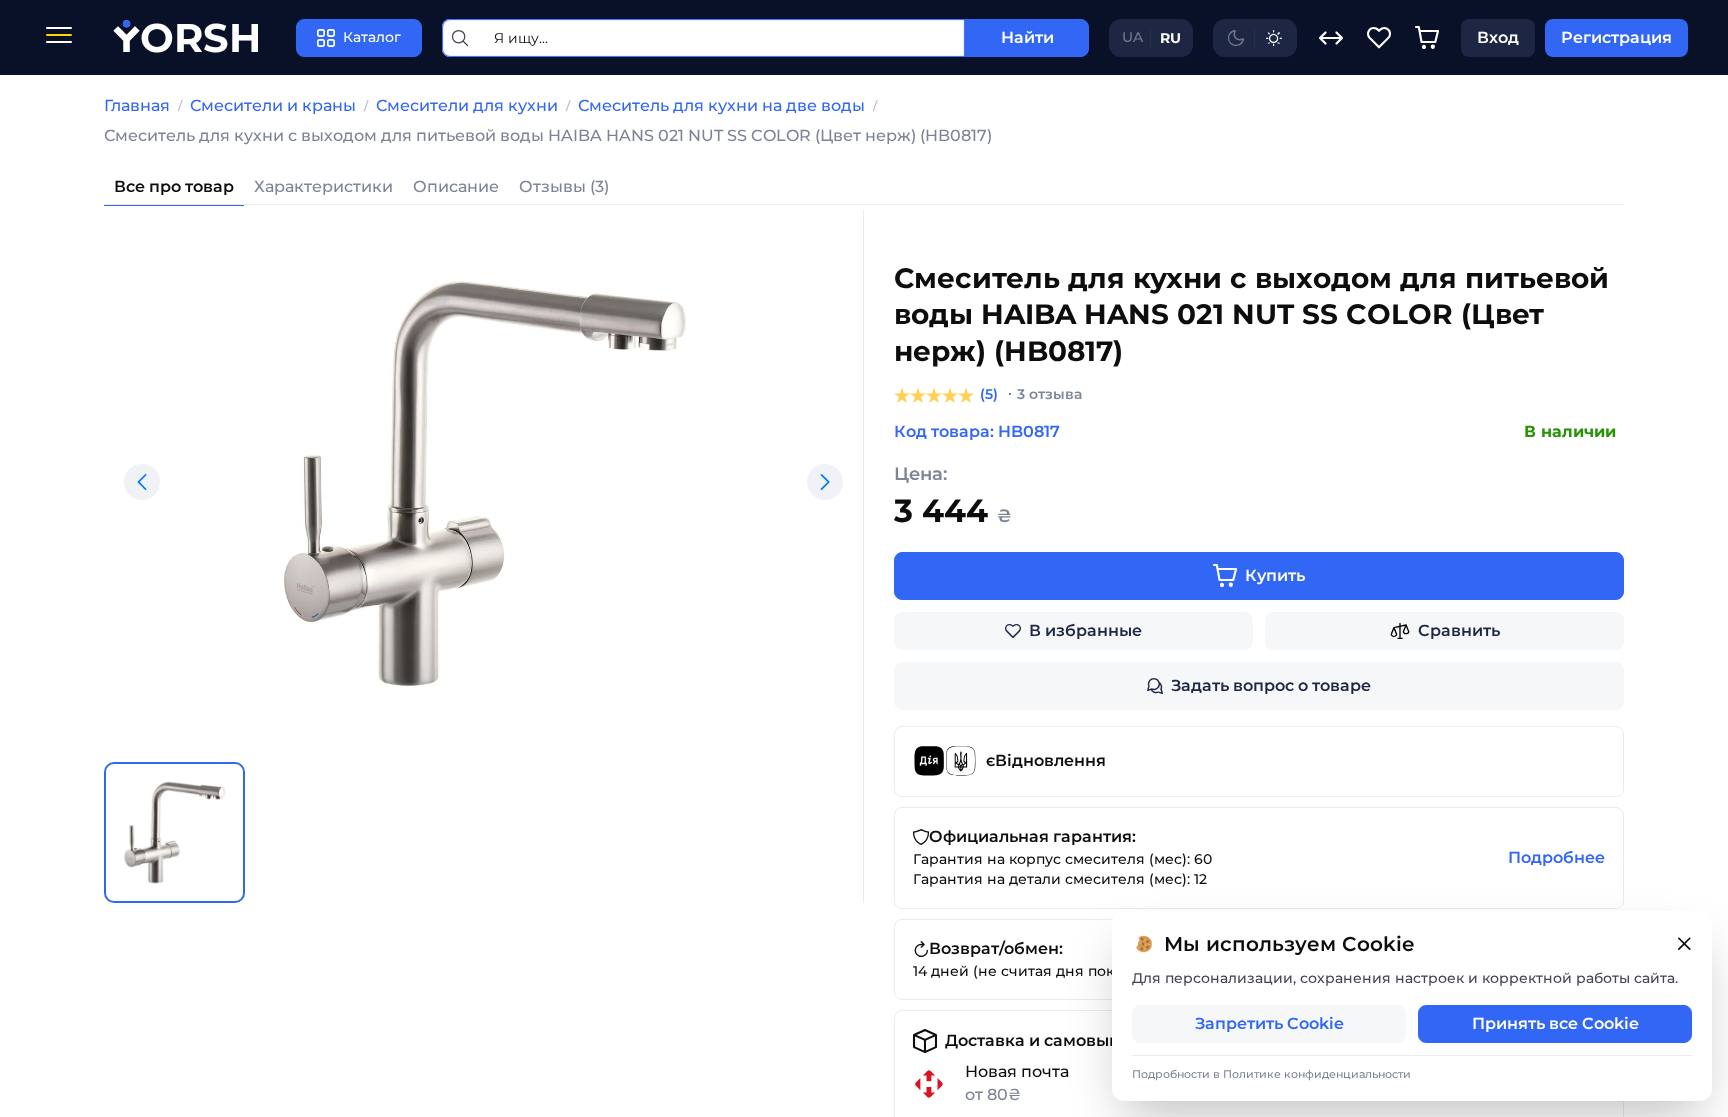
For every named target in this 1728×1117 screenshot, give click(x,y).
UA (1132, 37)
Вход (1498, 37)
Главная (137, 105)
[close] (1684, 944)
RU (1170, 38)
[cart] (1427, 38)
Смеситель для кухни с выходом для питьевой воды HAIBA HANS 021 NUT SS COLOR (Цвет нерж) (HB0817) (548, 135)
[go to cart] (1427, 38)
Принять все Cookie (1555, 1023)
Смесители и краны (273, 105)
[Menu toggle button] (59, 37)
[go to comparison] (1331, 38)
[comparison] (1331, 38)
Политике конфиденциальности (1317, 1074)
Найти (1027, 37)
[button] (142, 482)
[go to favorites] (1379, 38)
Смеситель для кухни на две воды (721, 105)
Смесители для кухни (467, 105)
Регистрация (1616, 37)
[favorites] (1379, 38)
